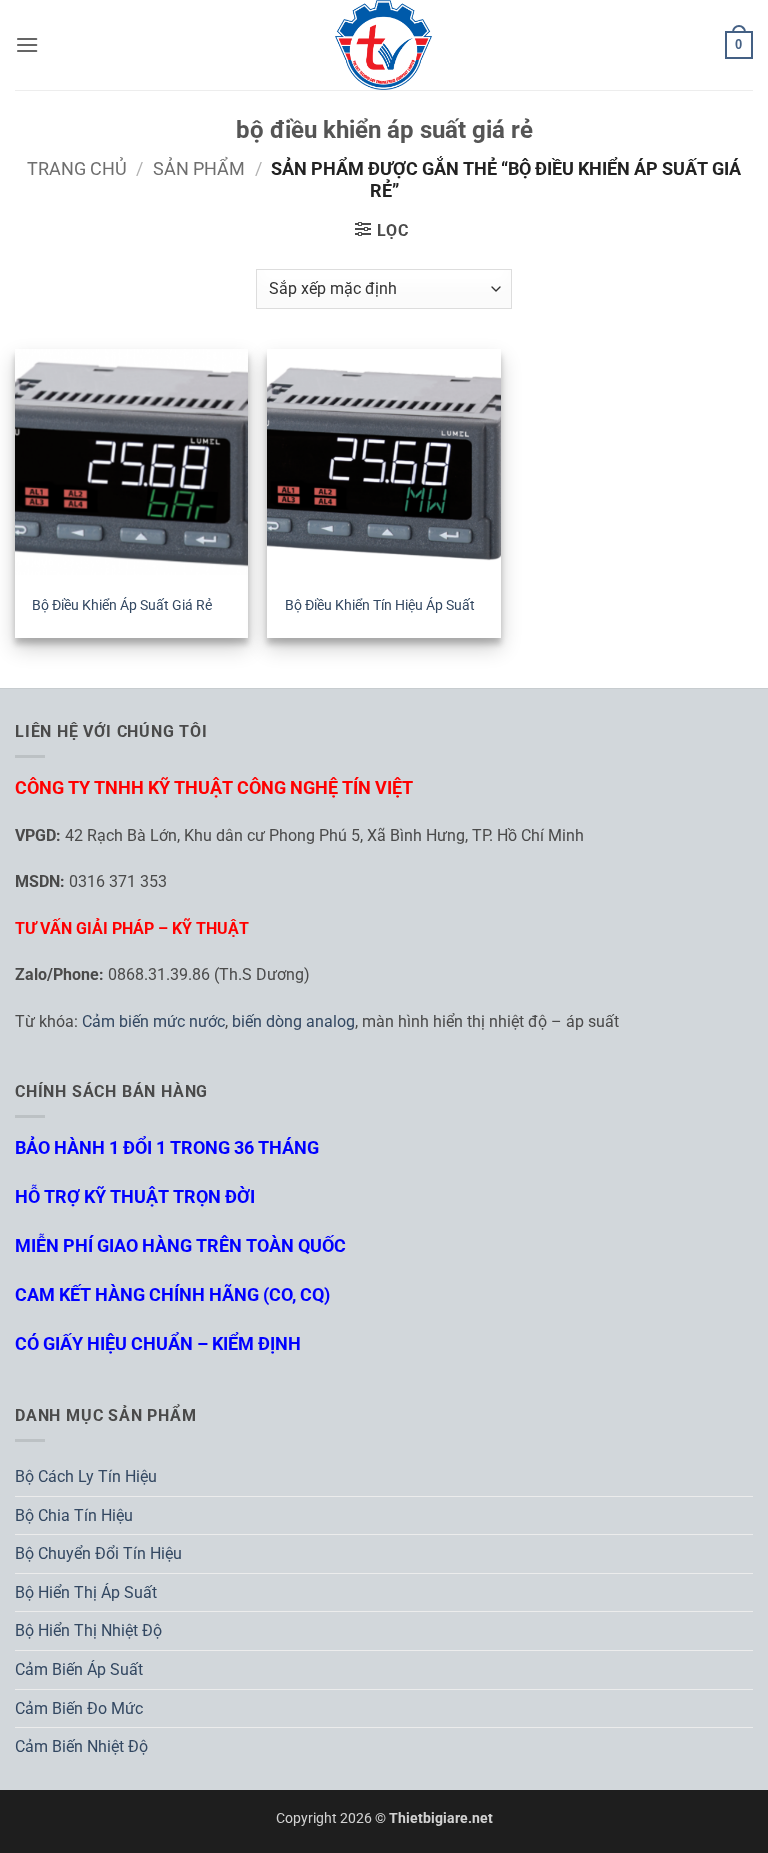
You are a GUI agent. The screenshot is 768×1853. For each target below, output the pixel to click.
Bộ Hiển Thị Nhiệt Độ (88, 1630)
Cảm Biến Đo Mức (79, 1708)
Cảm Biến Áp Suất (79, 1669)
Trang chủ (77, 168)
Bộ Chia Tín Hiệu (74, 1515)
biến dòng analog (293, 1021)
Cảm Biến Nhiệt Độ (81, 1746)
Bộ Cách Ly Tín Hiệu (86, 1476)
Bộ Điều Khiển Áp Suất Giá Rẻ (122, 605)
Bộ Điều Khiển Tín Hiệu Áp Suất (380, 605)
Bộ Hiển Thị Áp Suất (86, 1592)
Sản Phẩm (199, 168)
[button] (27, 44)
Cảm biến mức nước (153, 1021)
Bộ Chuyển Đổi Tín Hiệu (98, 1553)
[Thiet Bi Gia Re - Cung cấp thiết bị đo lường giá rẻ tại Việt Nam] (384, 44)
